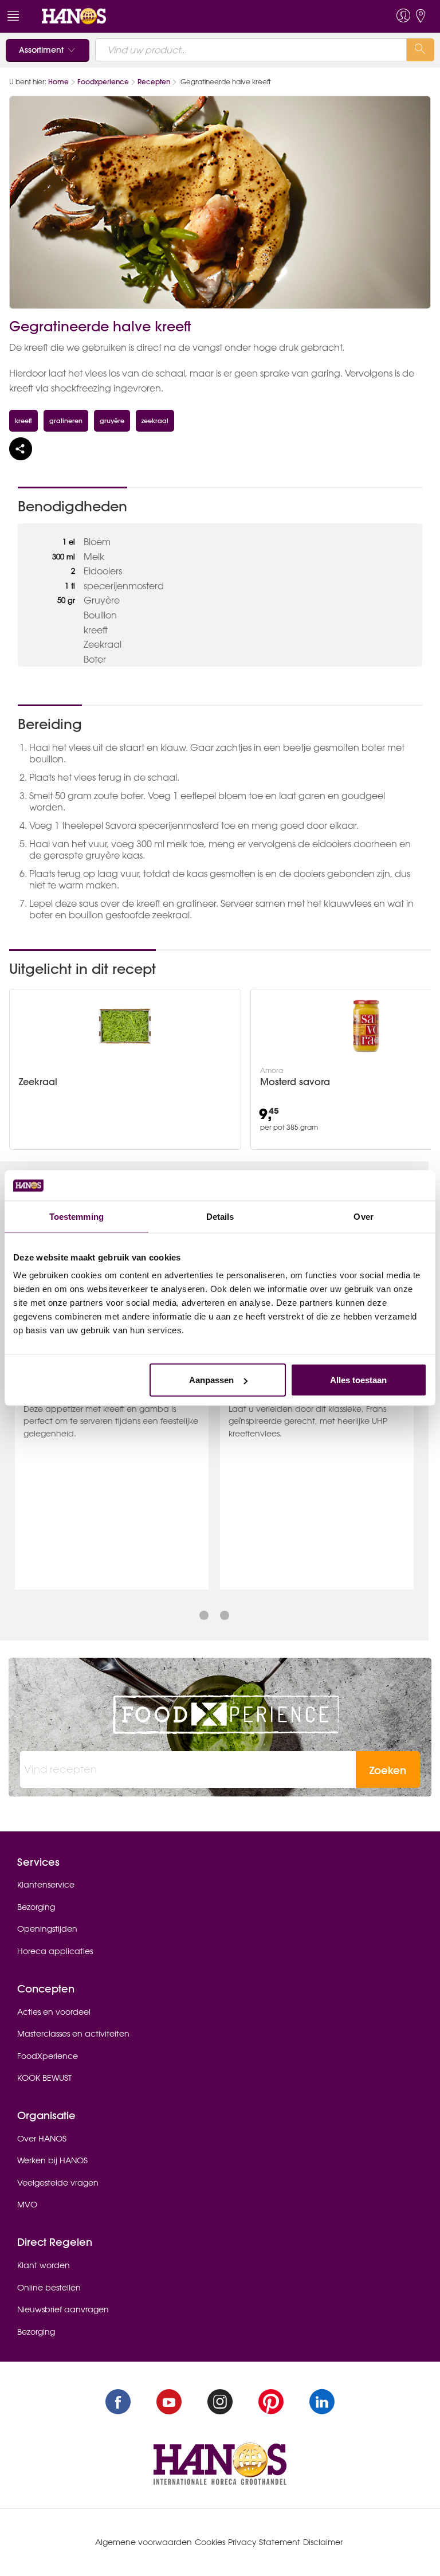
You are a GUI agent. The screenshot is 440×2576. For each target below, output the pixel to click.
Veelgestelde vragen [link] (58, 2183)
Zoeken (388, 1770)
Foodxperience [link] (103, 82)
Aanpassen (211, 1380)
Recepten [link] (154, 82)
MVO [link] (27, 2205)
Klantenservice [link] (46, 1885)
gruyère (112, 420)
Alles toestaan (358, 1380)
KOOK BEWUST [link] (44, 2078)
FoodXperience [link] (48, 2056)
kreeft (23, 420)
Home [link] (58, 82)
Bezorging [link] (36, 1907)
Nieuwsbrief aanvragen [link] (63, 2309)
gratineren (66, 420)
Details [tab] (220, 1216)
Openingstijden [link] (47, 1929)
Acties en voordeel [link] (54, 2012)
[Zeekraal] (125, 1026)
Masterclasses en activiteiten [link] (73, 2034)
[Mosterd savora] (366, 1026)
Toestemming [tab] (76, 1216)
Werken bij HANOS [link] (52, 2160)
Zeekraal (38, 1082)
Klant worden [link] (44, 2265)
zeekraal (155, 420)
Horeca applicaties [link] (55, 1951)
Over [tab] (363, 1216)
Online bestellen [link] (49, 2288)
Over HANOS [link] (42, 2139)
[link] (74, 15)
